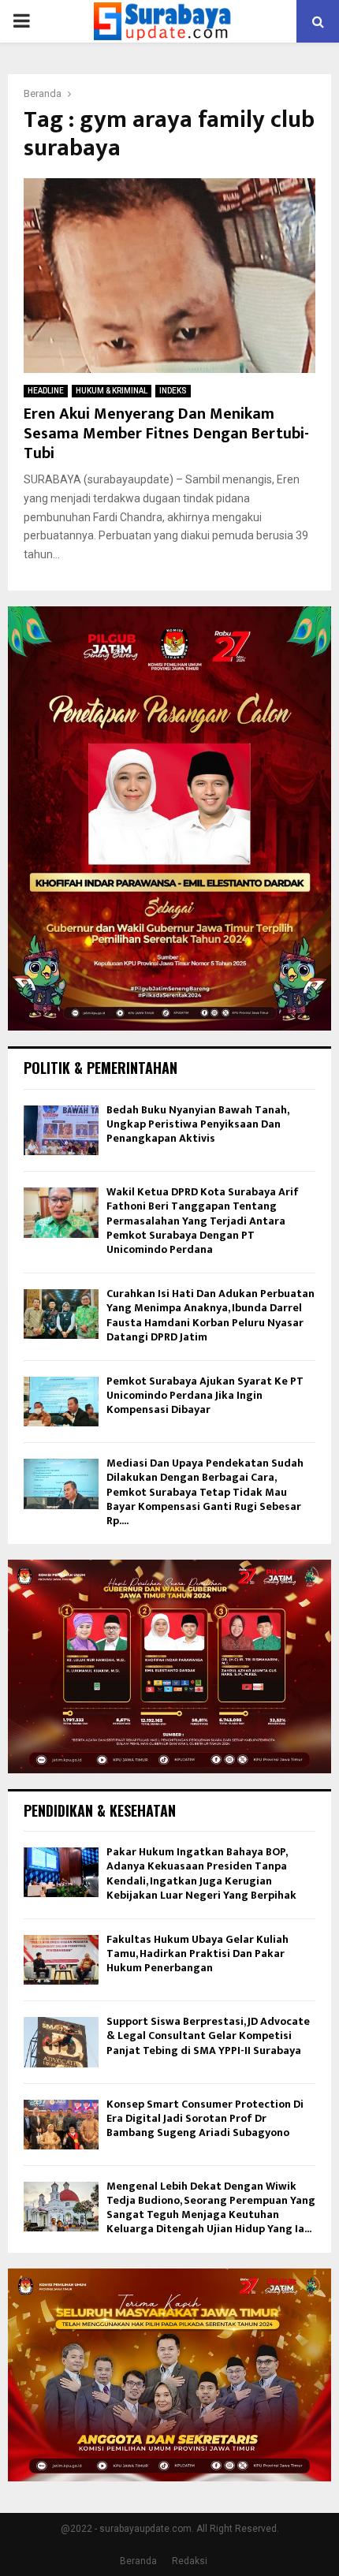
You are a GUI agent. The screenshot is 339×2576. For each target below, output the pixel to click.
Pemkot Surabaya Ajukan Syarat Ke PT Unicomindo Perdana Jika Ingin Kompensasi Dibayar (205, 1395)
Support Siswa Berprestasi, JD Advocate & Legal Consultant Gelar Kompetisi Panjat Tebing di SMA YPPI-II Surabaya (208, 2035)
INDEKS (173, 391)
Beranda (138, 2561)
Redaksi (190, 2561)
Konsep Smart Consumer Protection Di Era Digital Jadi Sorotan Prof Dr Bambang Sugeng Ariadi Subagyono (205, 2118)
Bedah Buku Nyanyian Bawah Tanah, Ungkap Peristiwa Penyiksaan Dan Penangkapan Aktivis (197, 1124)
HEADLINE (46, 391)
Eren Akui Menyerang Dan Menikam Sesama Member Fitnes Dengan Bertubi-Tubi (166, 434)
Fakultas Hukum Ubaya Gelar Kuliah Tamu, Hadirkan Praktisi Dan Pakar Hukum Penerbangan (197, 1953)
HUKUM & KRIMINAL (112, 391)
